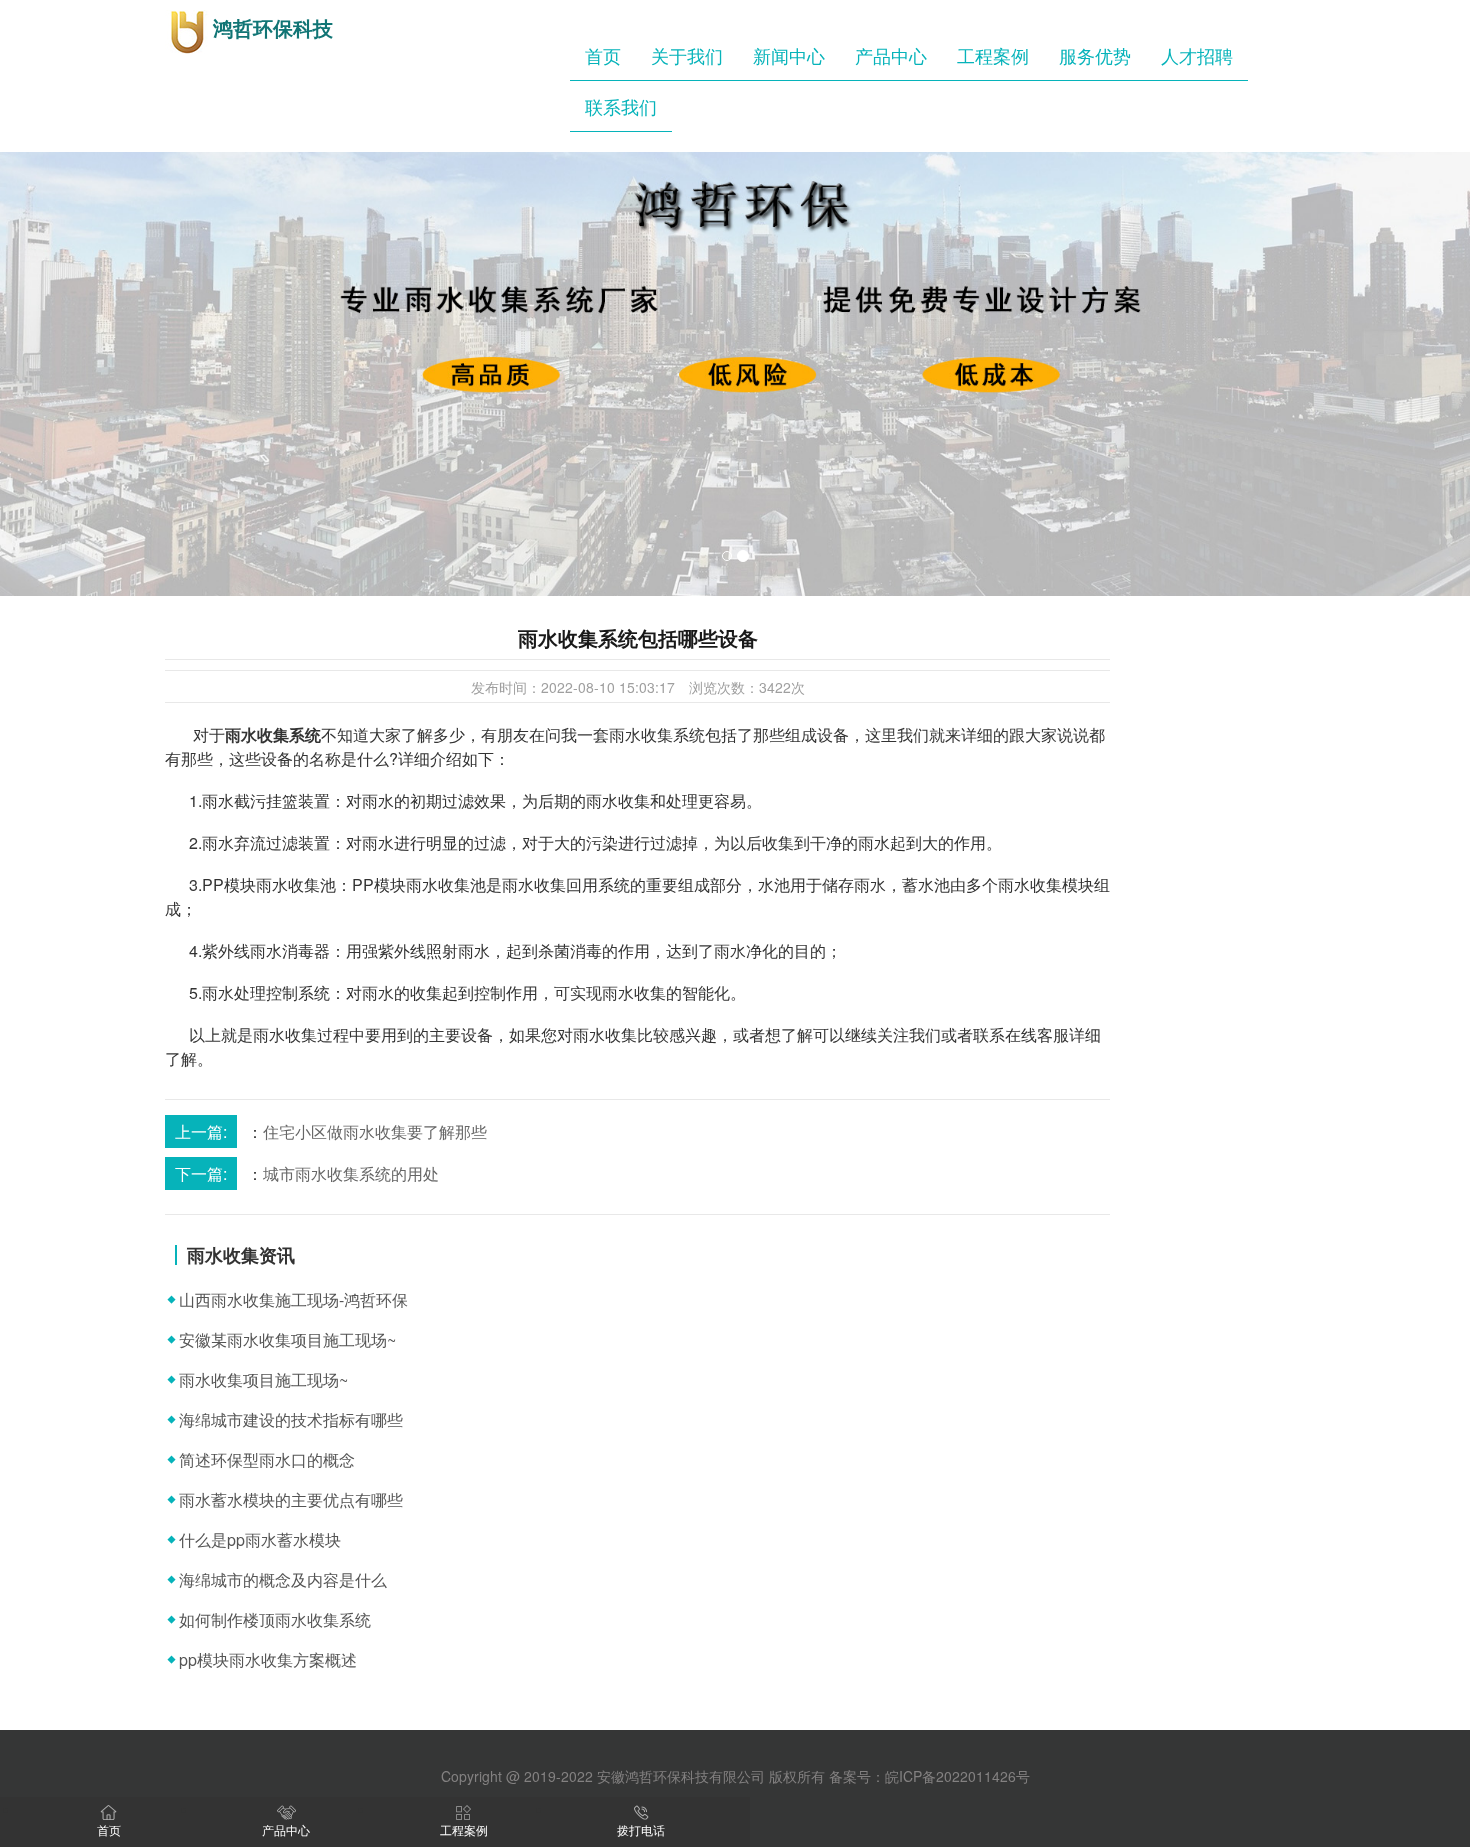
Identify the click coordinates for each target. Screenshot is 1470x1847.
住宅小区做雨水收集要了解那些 (375, 1131)
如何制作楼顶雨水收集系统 (275, 1619)
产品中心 (891, 55)
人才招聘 (1197, 55)
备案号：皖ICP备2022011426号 (929, 1776)
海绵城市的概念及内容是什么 (283, 1579)
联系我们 (621, 106)
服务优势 (1095, 55)
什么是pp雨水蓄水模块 (260, 1539)
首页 (603, 55)
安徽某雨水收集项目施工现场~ (287, 1339)
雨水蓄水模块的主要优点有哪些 (291, 1499)
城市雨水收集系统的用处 (351, 1173)
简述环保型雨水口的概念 (267, 1459)
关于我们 (687, 55)
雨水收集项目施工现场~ (263, 1379)
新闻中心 (789, 55)
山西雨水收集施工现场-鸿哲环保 (293, 1299)
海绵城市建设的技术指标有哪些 (291, 1419)
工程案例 (993, 55)
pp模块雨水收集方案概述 (268, 1659)
